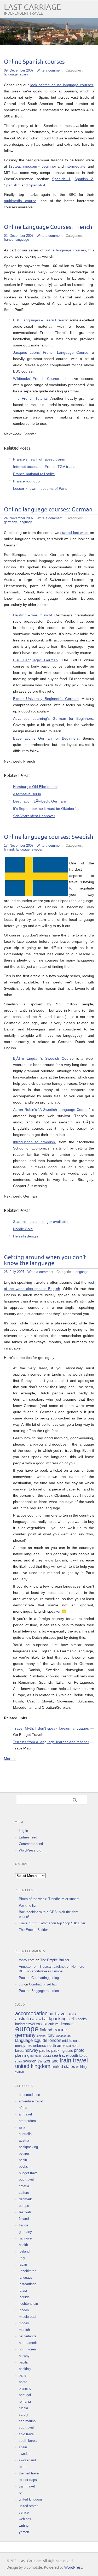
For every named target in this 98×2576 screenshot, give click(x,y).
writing (24, 2525)
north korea (27, 2349)
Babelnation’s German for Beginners (46, 738)
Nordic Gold (23, 1229)
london (55, 2040)
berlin (72, 2019)
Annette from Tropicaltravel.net (42, 1967)
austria (36, 2019)
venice (24, 2512)
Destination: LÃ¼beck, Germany (40, 801)
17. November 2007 (19, 845)
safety (24, 2415)
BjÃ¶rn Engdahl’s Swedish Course (43, 1058)
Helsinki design (25, 1236)
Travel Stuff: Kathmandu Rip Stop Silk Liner (52, 1923)
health (23, 2245)
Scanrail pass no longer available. (41, 1222)
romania (25, 2401)
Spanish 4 (37, 185)
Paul (22, 1978)
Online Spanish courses (34, 62)
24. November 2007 (19, 518)
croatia (42, 2024)
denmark (67, 2024)
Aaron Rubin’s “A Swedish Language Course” (51, 1110)
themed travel (29, 2473)
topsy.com (27, 1960)
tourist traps (28, 2480)
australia (23, 2019)
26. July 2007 (14, 1272)
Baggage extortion (45, 1991)
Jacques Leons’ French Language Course (51, 352)
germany (10, 522)
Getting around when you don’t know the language (45, 1260)
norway (31, 2050)
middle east (71, 2041)
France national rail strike (34, 474)
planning (22, 2055)
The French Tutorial (30, 398)
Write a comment (50, 70)
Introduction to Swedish (34, 1142)
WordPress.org (30, 1850)
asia (72, 2014)
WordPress (73, 2568)
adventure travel (31, 2101)
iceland (41, 2036)
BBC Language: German (35, 660)
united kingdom (33, 2066)
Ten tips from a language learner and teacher (51, 1742)
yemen (19, 2072)
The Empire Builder (33, 1930)
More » (10, 1759)
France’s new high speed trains (39, 459)
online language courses (65, 250)
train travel (74, 2060)
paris (69, 2051)
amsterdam (27, 2121)
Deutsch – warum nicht (33, 615)
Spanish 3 (12, 185)
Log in (23, 1831)
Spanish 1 (61, 179)
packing (58, 2050)
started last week (74, 533)
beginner (49, 166)
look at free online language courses (62, 85)
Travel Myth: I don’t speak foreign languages (51, 1728)
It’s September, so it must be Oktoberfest (47, 809)
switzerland (48, 2061)
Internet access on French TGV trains (44, 467)
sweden (37, 849)
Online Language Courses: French (48, 227)
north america (59, 2046)
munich (24, 2330)
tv (20, 2493)
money (20, 2046)
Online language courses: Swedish (49, 837)
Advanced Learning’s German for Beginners (53, 718)
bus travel (26, 2180)
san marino (27, 2421)
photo (79, 2050)
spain (24, 74)
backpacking (54, 2019)
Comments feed (31, 1844)
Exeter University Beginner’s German (46, 699)
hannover (26, 2238)
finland (9, 849)
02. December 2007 (19, 236)
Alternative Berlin (27, 794)
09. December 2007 (19, 70)
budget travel (25, 2024)
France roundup (26, 481)
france (9, 240)
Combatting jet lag (45, 1978)
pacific (45, 2050)
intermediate (75, 166)
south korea (78, 2056)
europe (27, 2029)
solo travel (27, 2434)
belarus (24, 2153)
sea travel (60, 2055)
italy (51, 2035)
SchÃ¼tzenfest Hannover (34, 816)
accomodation (31, 2013)
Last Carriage (32, 7)
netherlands (36, 2046)
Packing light (29, 1905)
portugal (35, 2056)
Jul (21, 1984)
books (82, 2019)
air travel (58, 2014)
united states (63, 2067)
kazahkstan (63, 2036)
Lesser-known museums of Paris (40, 488)
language (11, 74)
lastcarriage (28, 2284)
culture (53, 2024)
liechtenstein (28, 2304)
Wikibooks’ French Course (36, 379)
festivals (25, 2212)
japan (23, 2264)
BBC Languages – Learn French (40, 320)
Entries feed (28, 1837)
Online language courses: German (48, 510)
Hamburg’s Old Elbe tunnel (35, 787)
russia (46, 2056)
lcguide (41, 2040)
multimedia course (20, 201)
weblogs (82, 2067)
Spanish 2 (84, 179)
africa (23, 2108)
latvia (23, 2291)
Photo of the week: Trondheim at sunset (49, 1899)
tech (22, 2467)
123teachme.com (23, 166)
